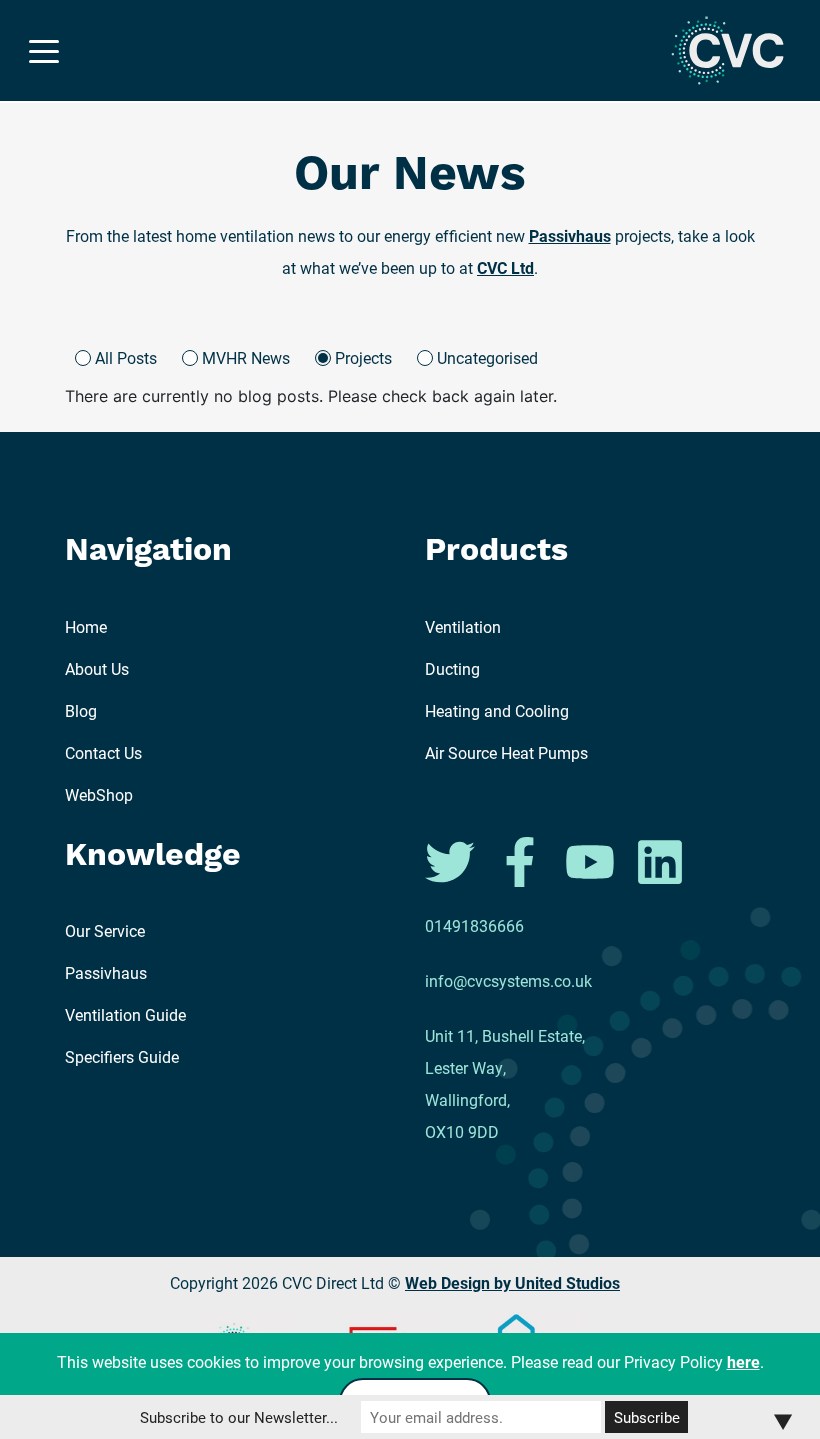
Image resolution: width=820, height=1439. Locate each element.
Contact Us (103, 752)
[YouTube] (592, 859)
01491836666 (474, 925)
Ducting (452, 668)
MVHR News (246, 357)
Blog (81, 710)
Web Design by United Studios (512, 1282)
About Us (97, 668)
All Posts (126, 357)
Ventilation (463, 626)
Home (86, 626)
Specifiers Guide (122, 1056)
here (743, 1361)
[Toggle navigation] (44, 50)
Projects (363, 357)
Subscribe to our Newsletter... (239, 1417)
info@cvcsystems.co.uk (508, 980)
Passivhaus (570, 235)
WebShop (99, 794)
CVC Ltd (505, 267)
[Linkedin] (660, 859)
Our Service (105, 930)
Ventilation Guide (125, 1014)
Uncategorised (487, 357)
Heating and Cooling (497, 710)
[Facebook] (522, 859)
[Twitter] (452, 859)
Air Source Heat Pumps (506, 752)
